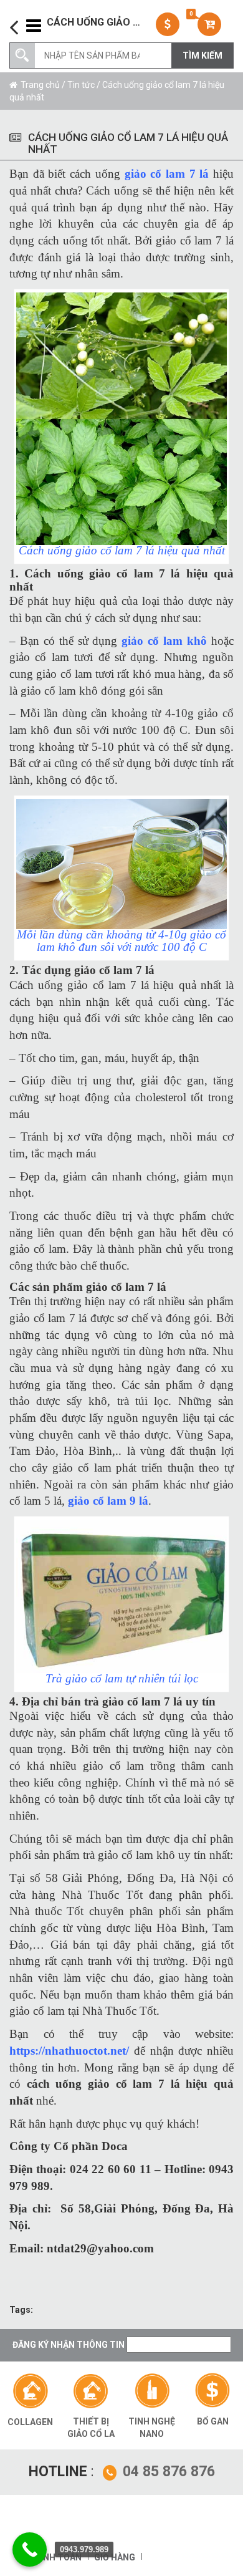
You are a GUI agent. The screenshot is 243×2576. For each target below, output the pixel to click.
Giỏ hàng (115, 2557)
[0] (211, 24)
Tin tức (81, 85)
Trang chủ (40, 85)
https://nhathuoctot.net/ (69, 2051)
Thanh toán (53, 2557)
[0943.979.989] (30, 2549)
